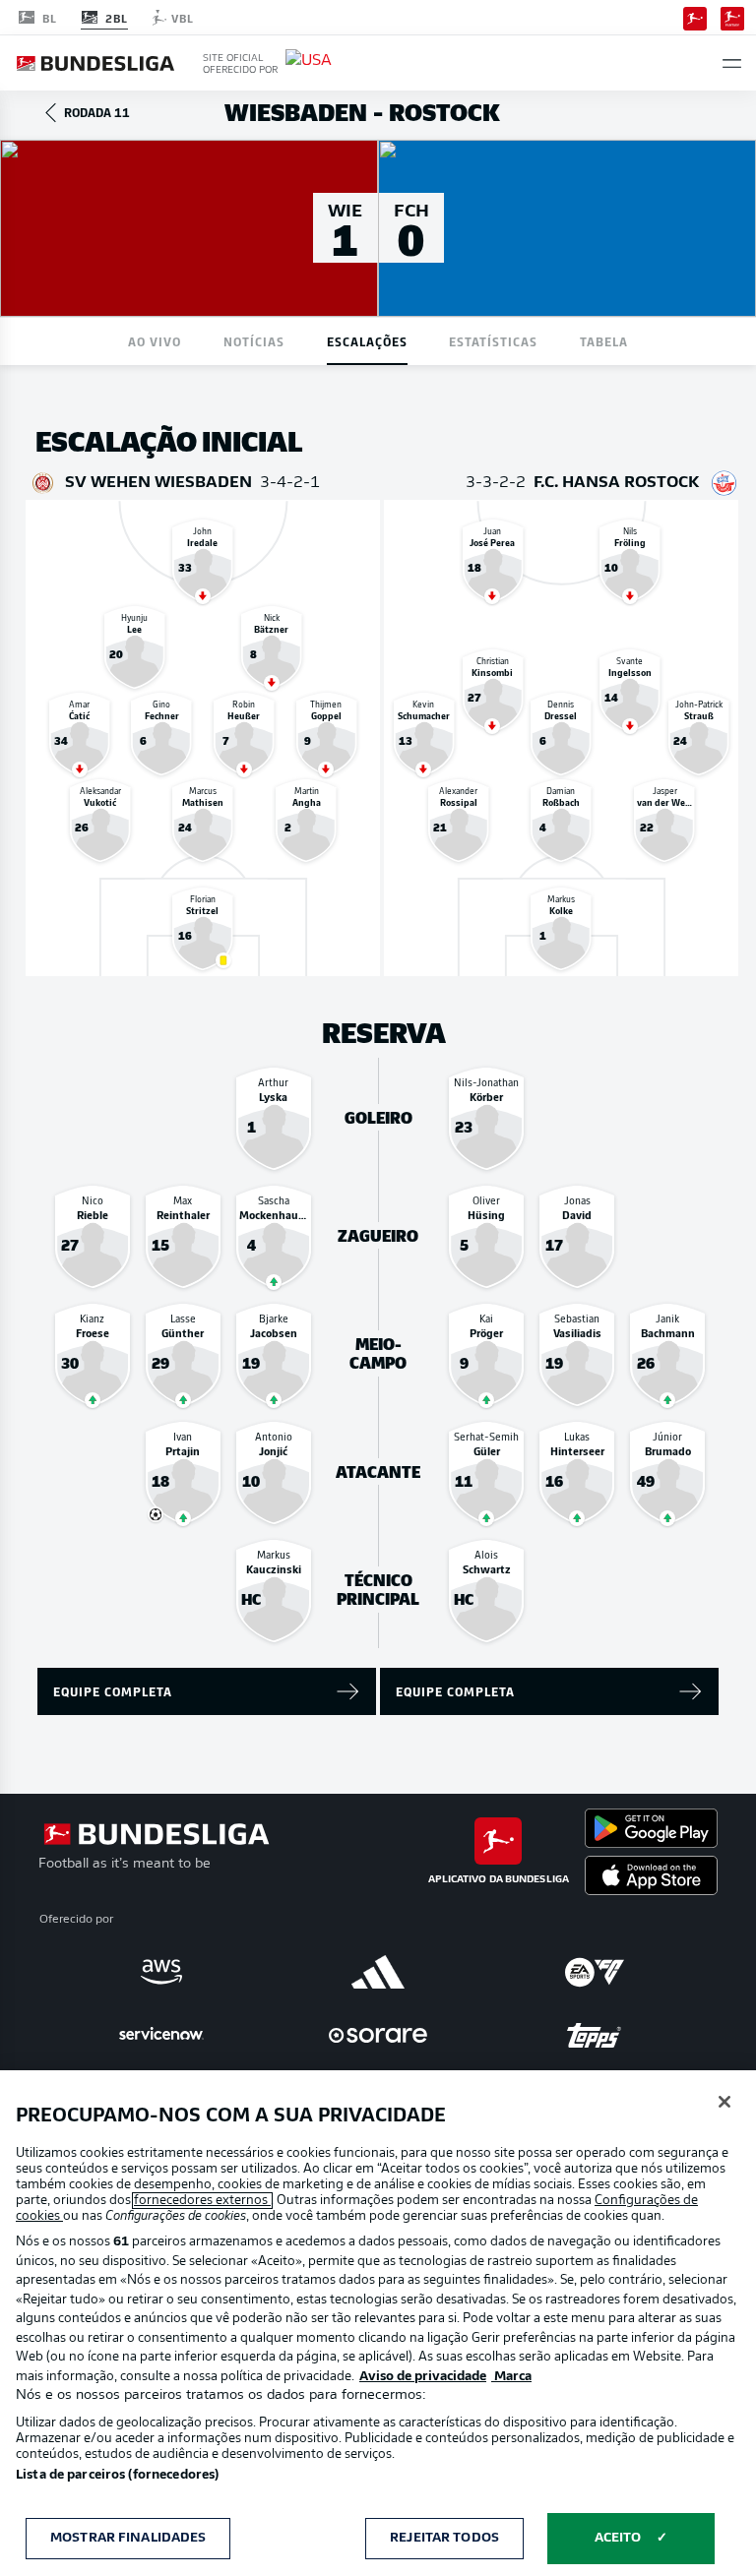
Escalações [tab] (367, 341)
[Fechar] (724, 2102)
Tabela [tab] (604, 341)
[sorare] (378, 2035)
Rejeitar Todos (444, 2538)
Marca (511, 2377)
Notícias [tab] (254, 341)
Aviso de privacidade (423, 2377)
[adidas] (378, 1972)
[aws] (161, 1972)
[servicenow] (161, 2035)
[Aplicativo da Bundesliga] (695, 17)
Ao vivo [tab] (155, 341)
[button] (732, 63)
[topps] (595, 2035)
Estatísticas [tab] (493, 341)
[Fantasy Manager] (732, 17)
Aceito (618, 2538)
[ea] (595, 1972)
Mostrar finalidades (128, 2538)
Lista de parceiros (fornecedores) (117, 2475)
